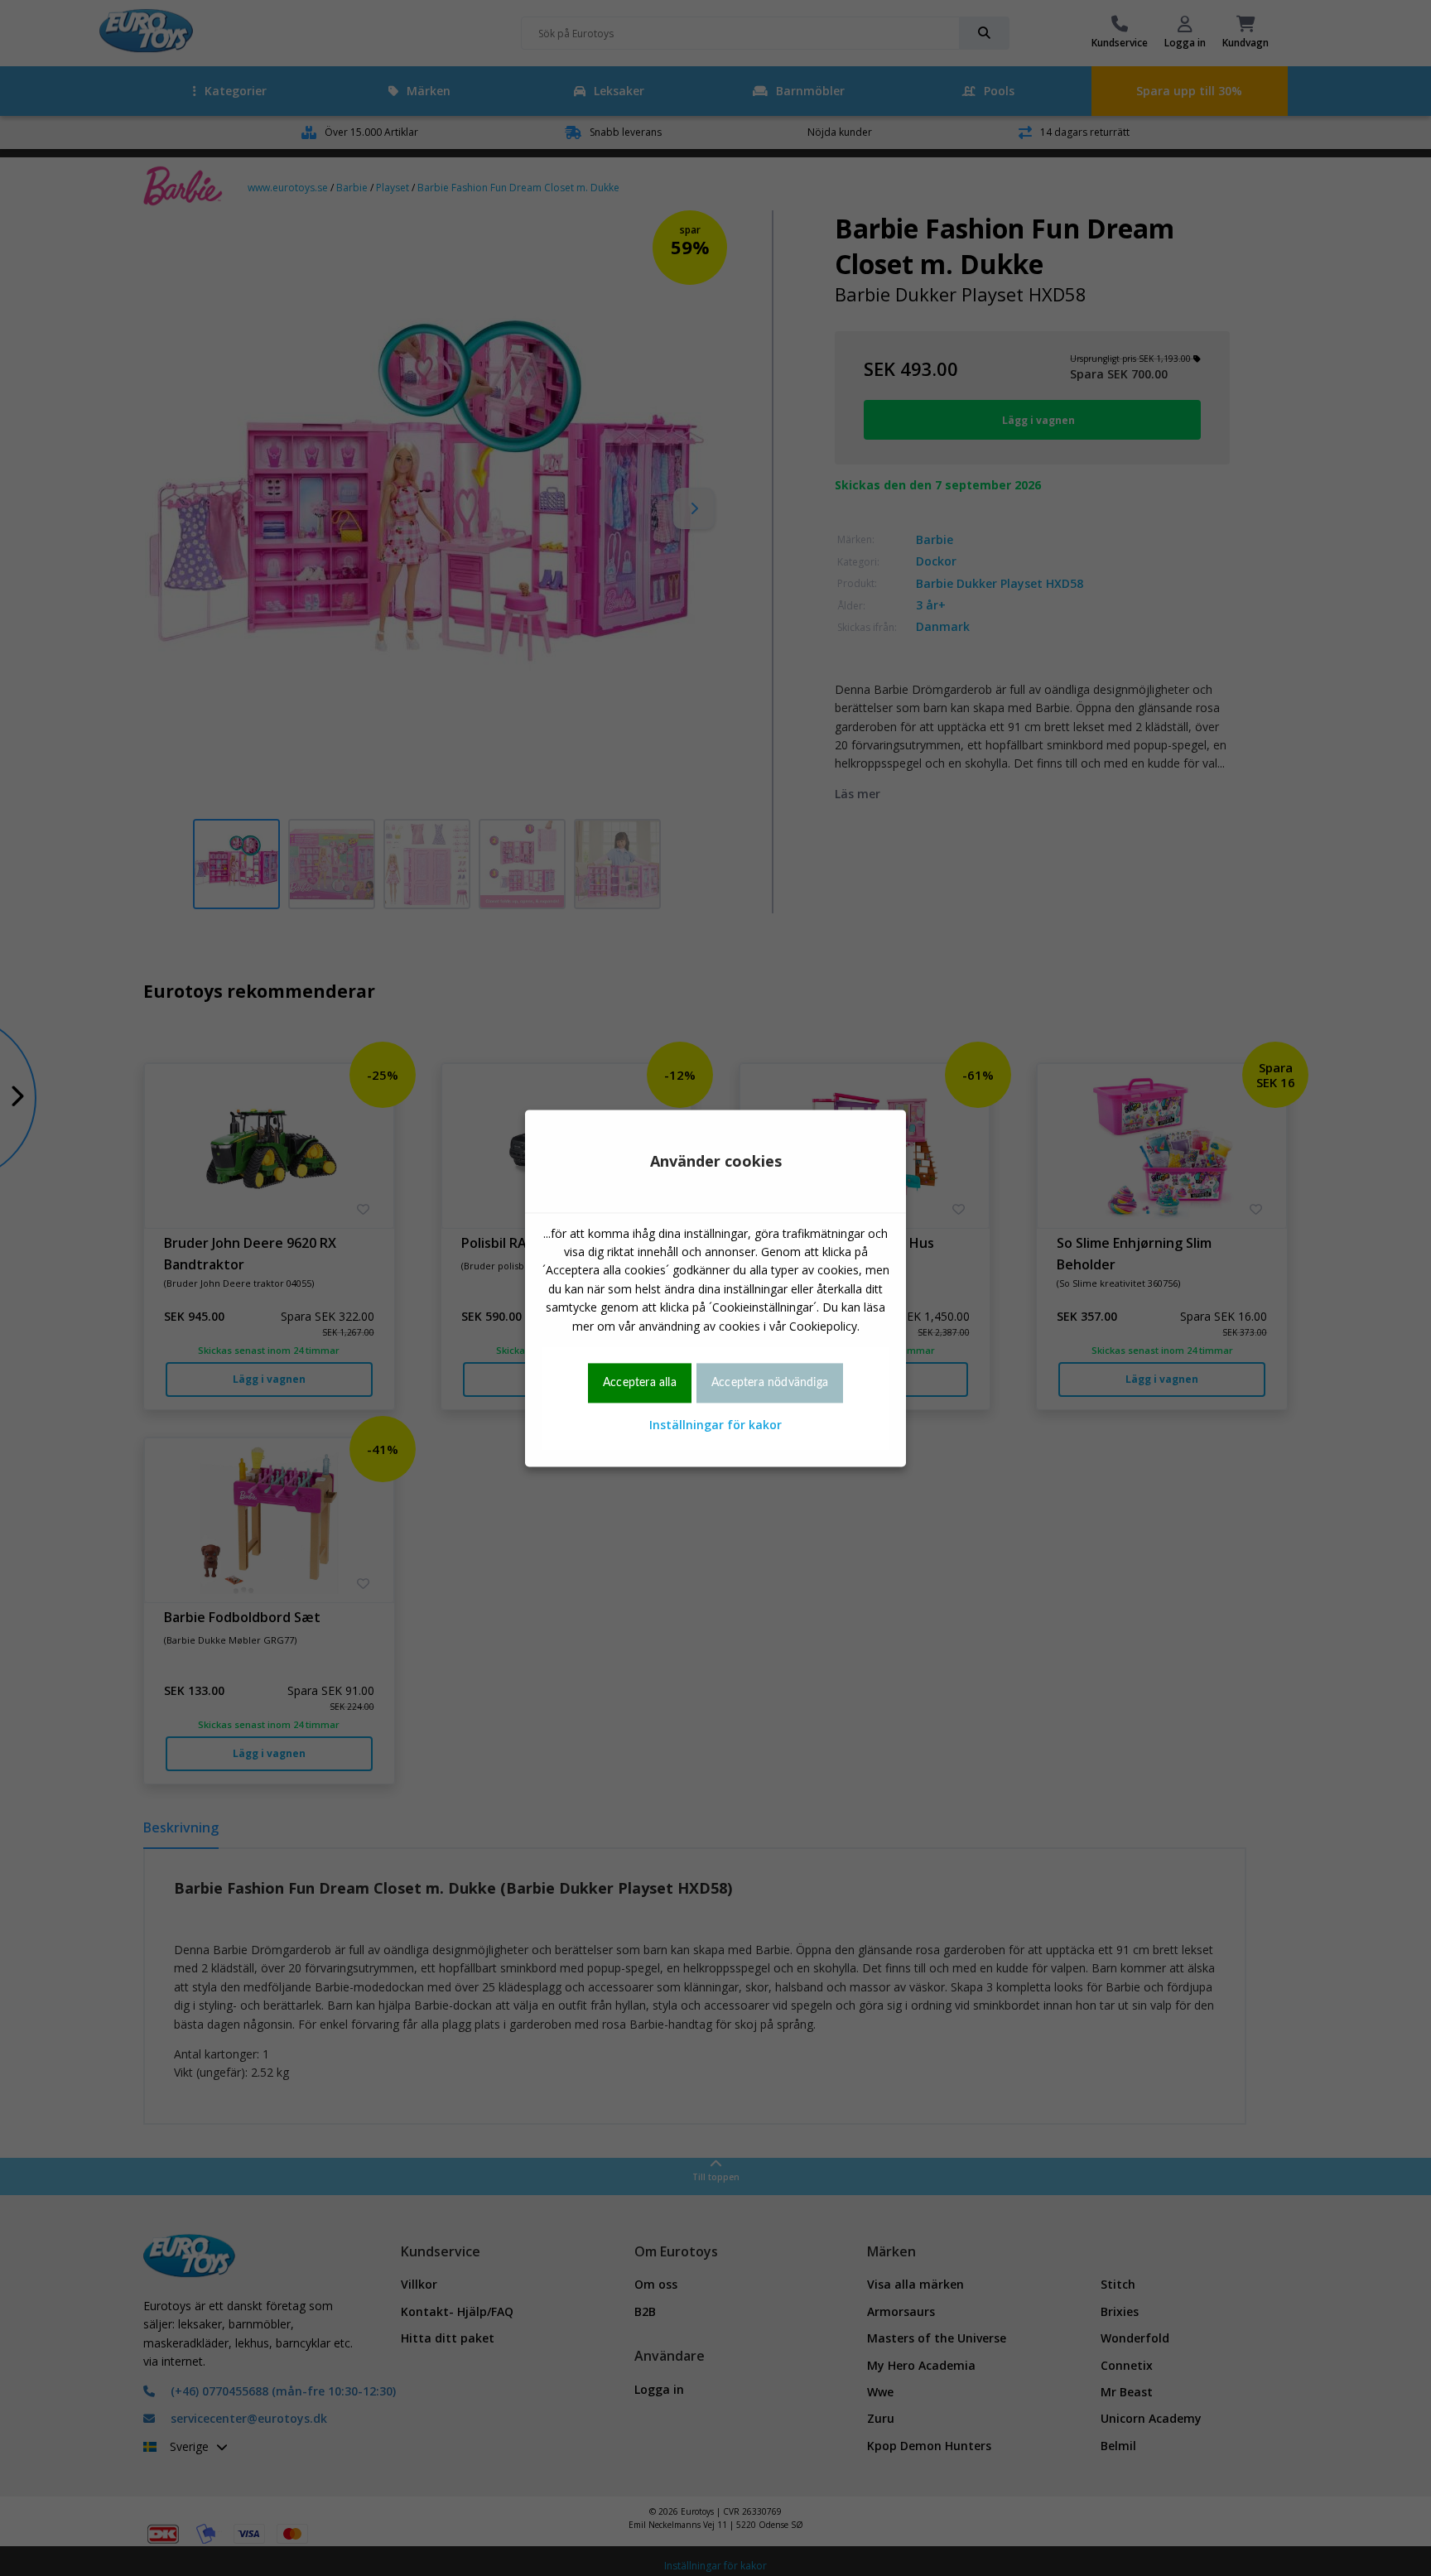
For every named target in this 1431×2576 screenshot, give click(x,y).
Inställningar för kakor (715, 1425)
